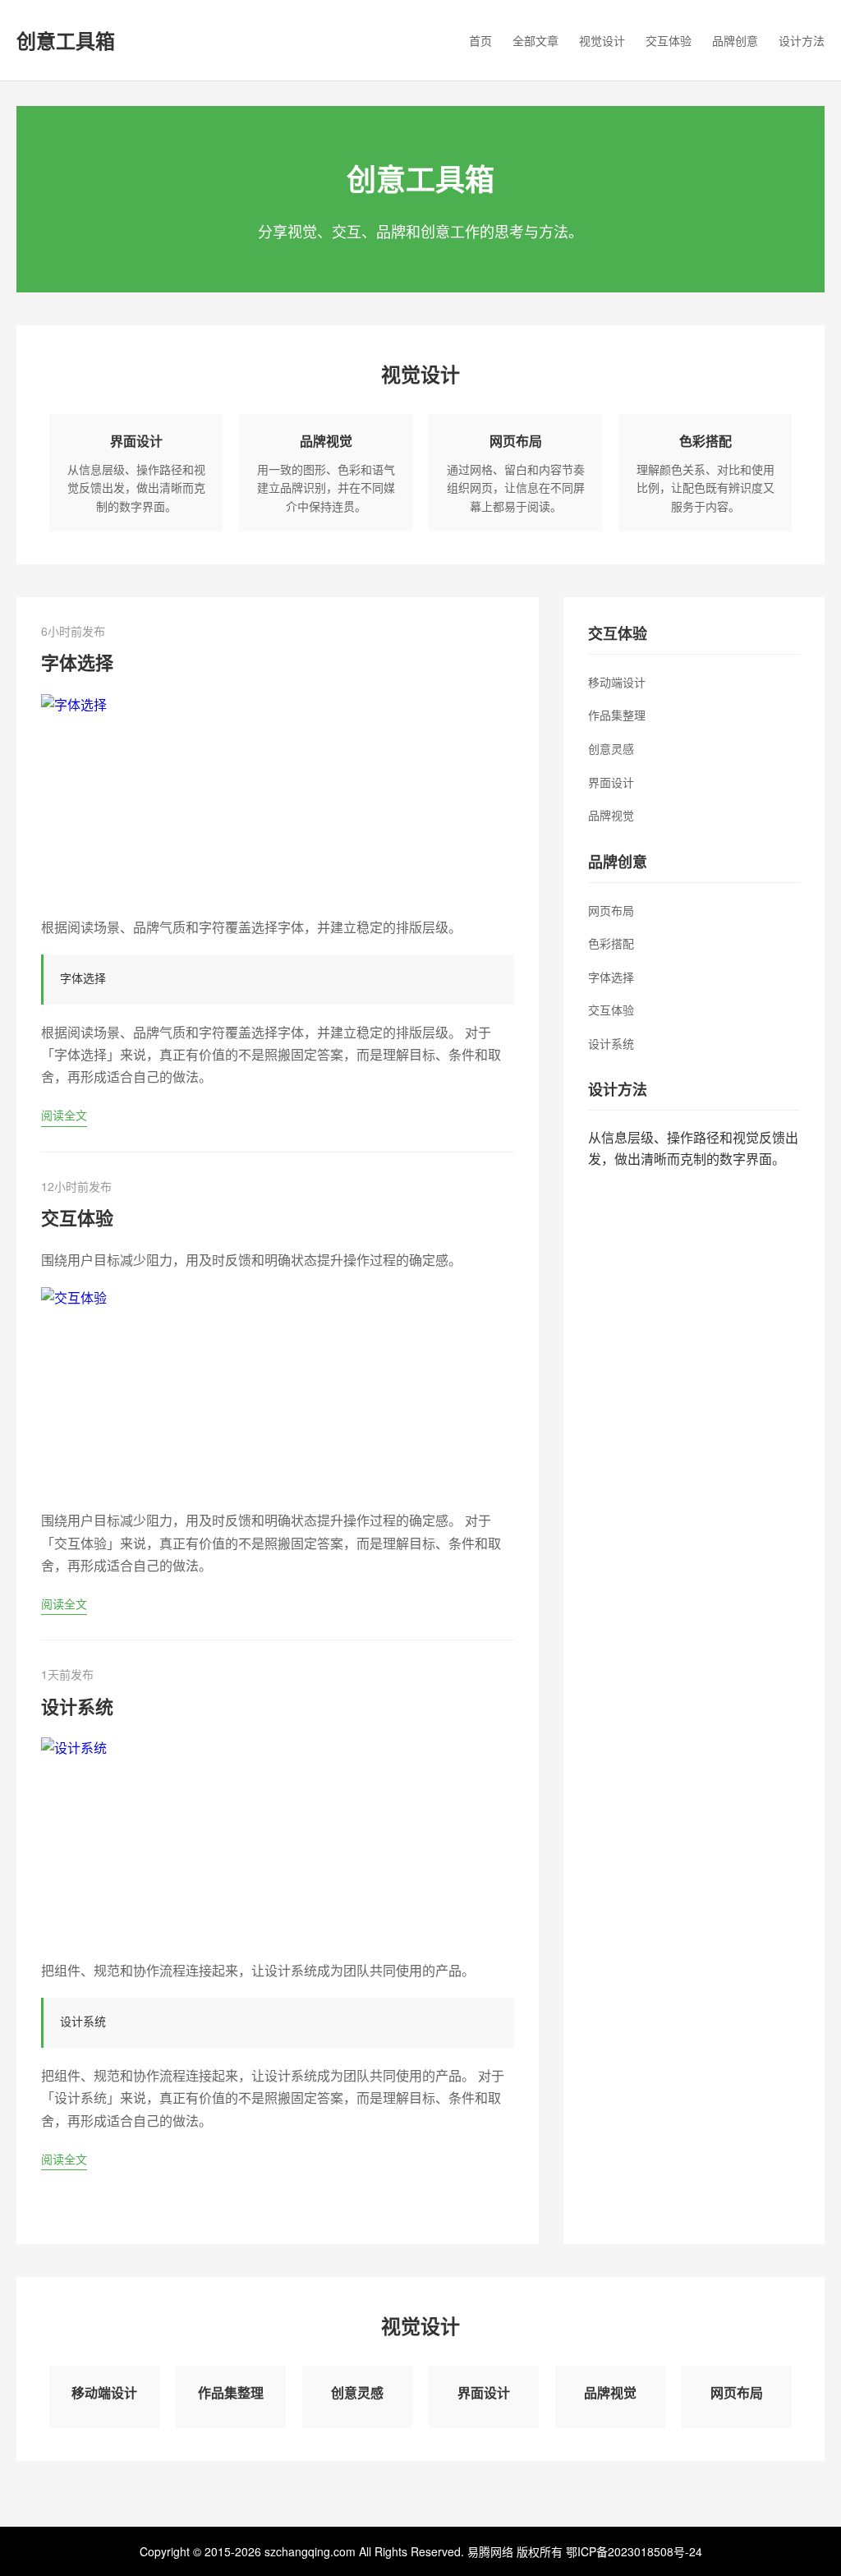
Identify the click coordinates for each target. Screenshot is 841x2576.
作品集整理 (617, 715)
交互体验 (669, 40)
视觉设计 (602, 40)
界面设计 (136, 441)
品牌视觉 (326, 441)
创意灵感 (611, 748)
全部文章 (535, 40)
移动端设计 (617, 682)
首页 (480, 40)
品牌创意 (735, 40)
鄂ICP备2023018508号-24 (634, 2551)
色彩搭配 (705, 441)
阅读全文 (64, 1115)
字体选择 (77, 662)
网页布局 (516, 441)
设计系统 (77, 1706)
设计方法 (802, 40)
